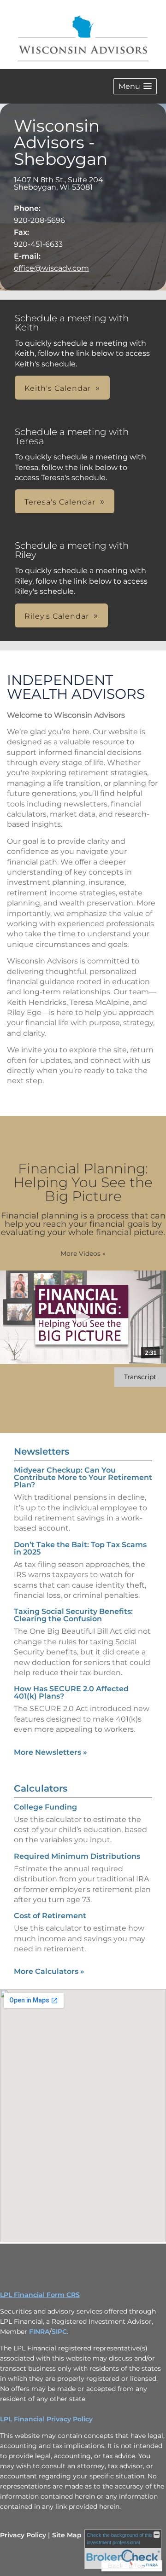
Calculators (41, 1788)
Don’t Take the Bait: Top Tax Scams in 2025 (80, 1548)
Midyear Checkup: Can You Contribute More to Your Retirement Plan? (83, 1477)
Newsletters (41, 1451)
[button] (135, 86)
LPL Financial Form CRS (40, 2295)
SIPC (59, 2332)
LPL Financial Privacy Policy (46, 2419)
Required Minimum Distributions (77, 1856)
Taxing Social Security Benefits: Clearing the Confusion (73, 1615)
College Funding (45, 1807)
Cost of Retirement (50, 1916)
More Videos (83, 1253)
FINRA (39, 2332)
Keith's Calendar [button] (58, 388)
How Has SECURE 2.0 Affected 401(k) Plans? (71, 1692)
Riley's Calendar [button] (57, 616)
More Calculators (49, 1971)
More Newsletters (50, 1752)
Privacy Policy (23, 2535)
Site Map (67, 2535)
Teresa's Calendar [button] (60, 502)
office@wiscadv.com (51, 268)
